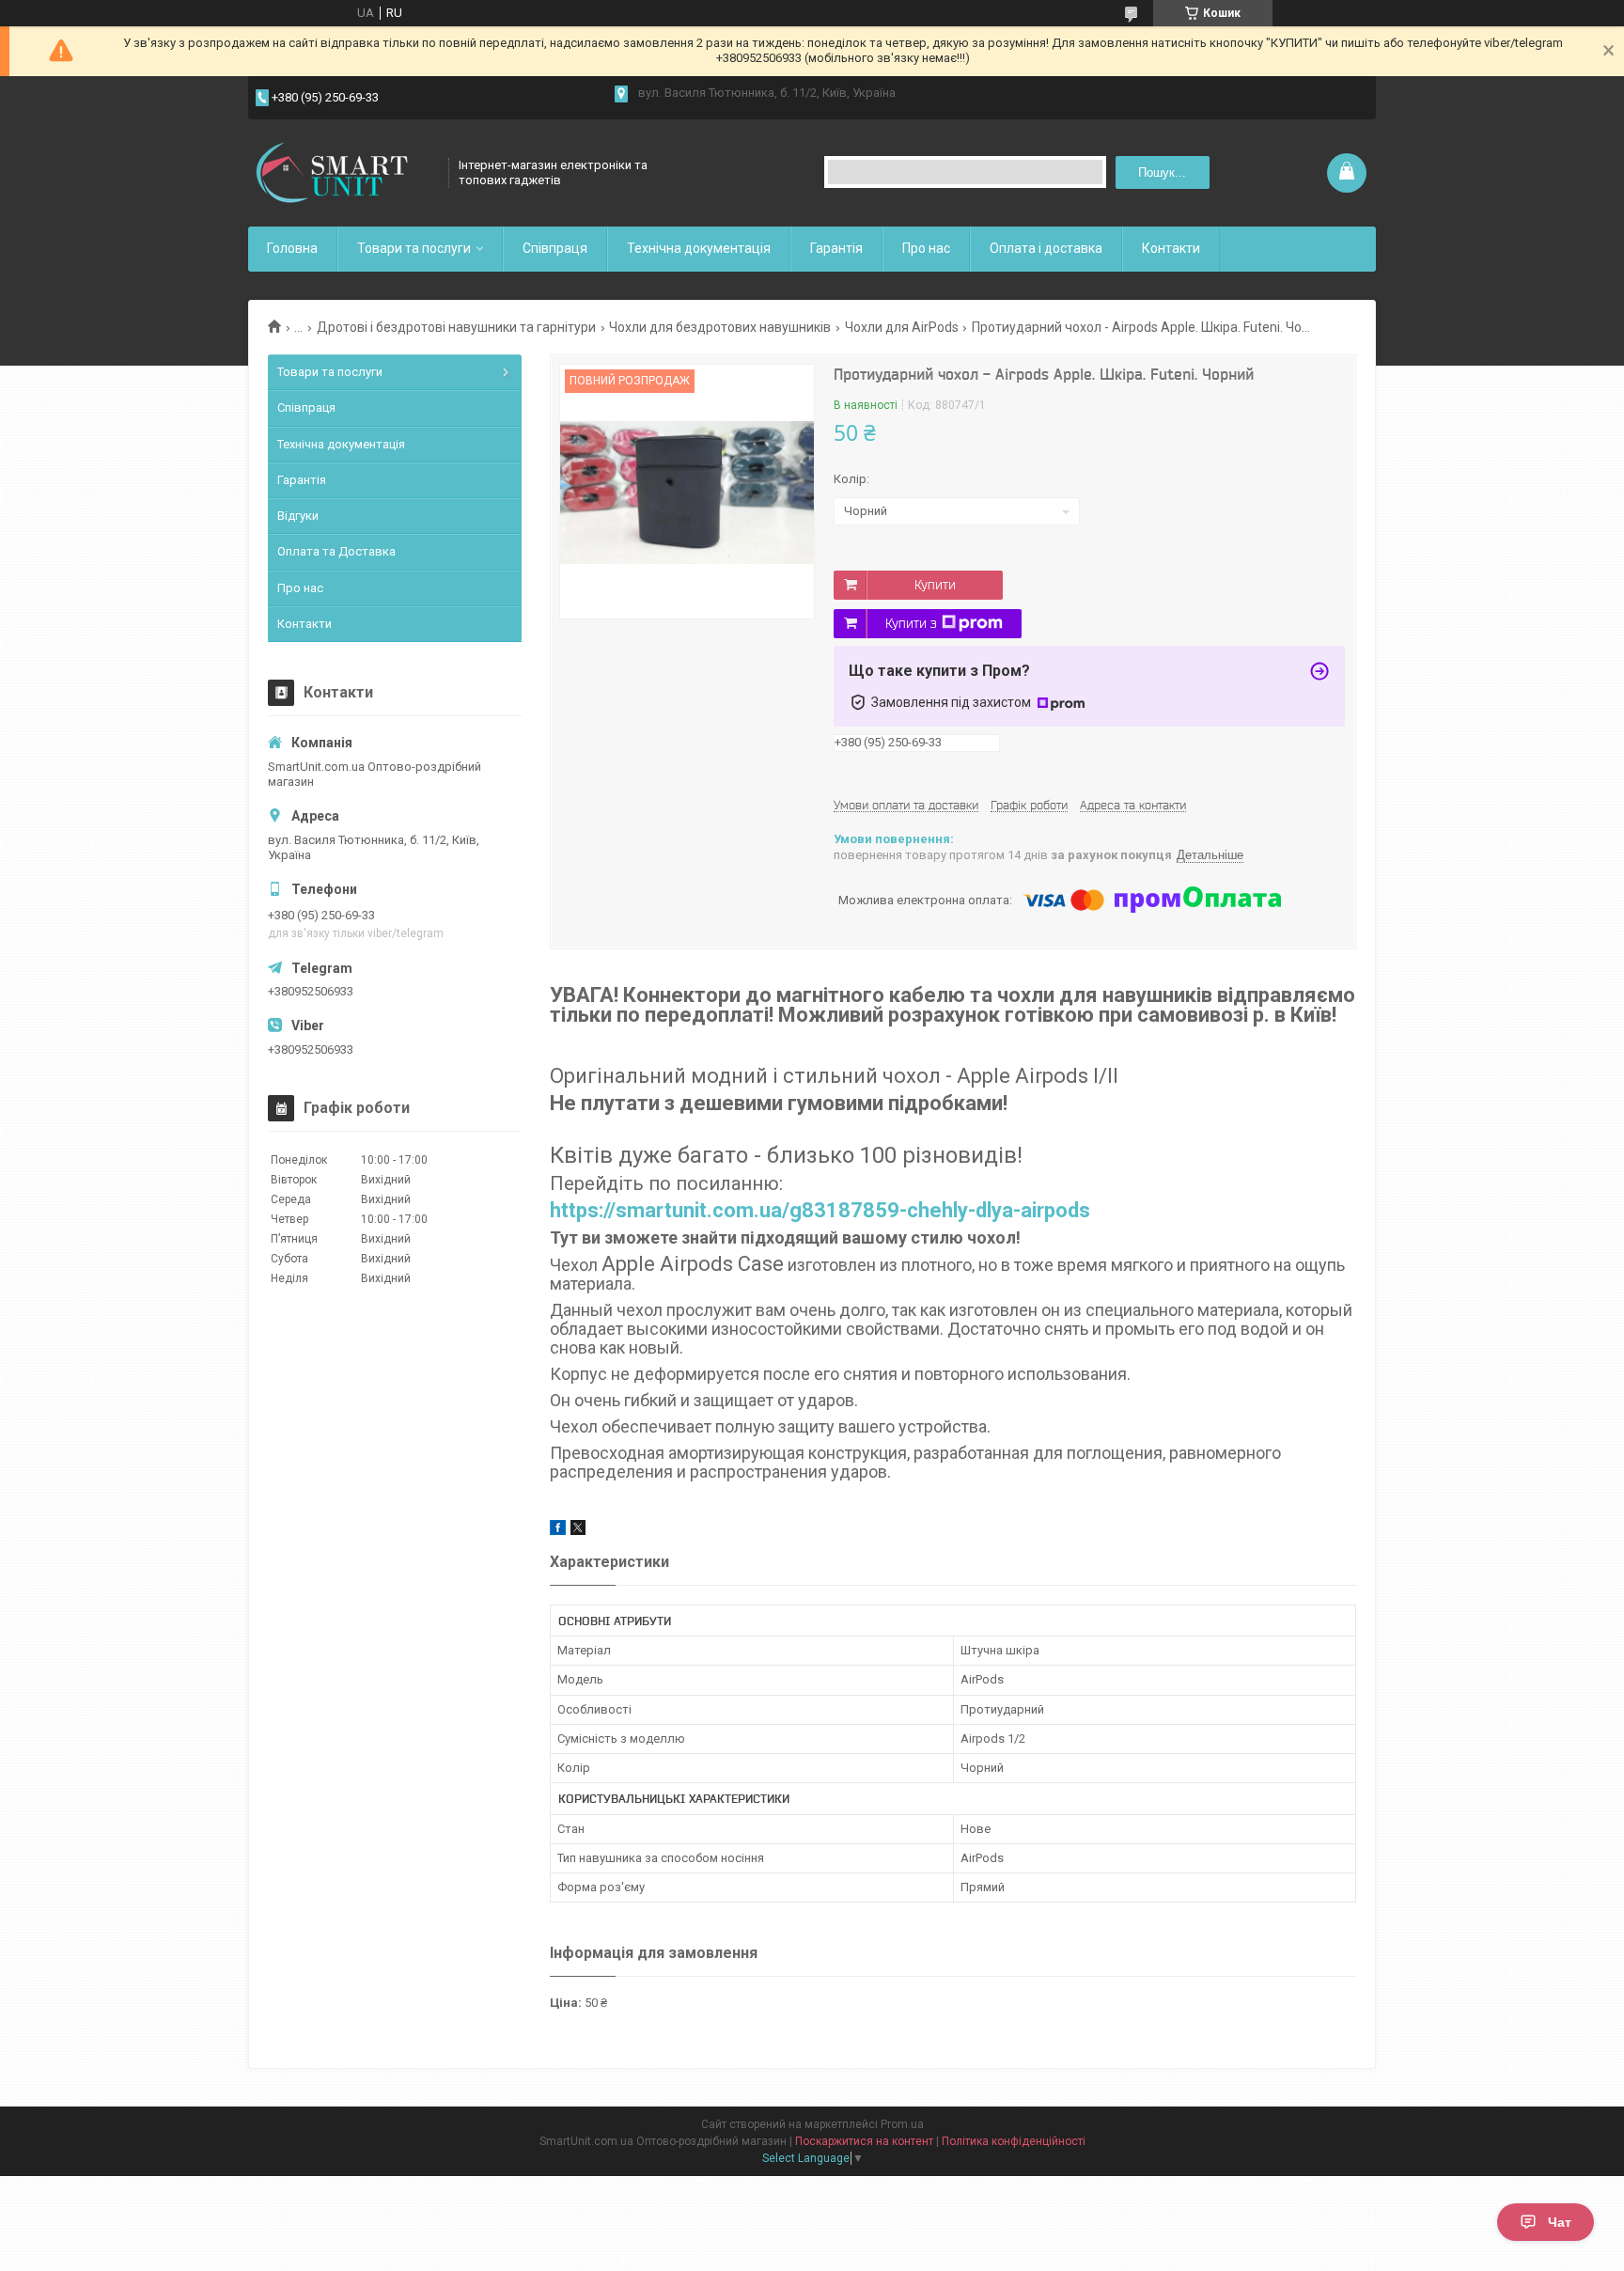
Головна (292, 248)
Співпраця (555, 248)
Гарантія (836, 248)
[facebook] (558, 1531)
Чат (1560, 2222)
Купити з (911, 623)
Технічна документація (699, 248)
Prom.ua (902, 2124)
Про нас (926, 248)
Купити (935, 585)
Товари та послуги (414, 248)
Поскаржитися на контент (864, 2141)
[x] (578, 1531)
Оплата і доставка (1046, 248)
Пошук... (1162, 172)
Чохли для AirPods (902, 327)
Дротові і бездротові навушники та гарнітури (456, 327)
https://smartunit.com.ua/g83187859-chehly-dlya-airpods (820, 1210)
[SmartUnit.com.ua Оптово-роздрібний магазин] (342, 173)
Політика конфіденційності (1014, 2141)
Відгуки (298, 516)
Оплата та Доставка (336, 551)
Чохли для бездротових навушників (720, 327)
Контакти (1171, 248)
